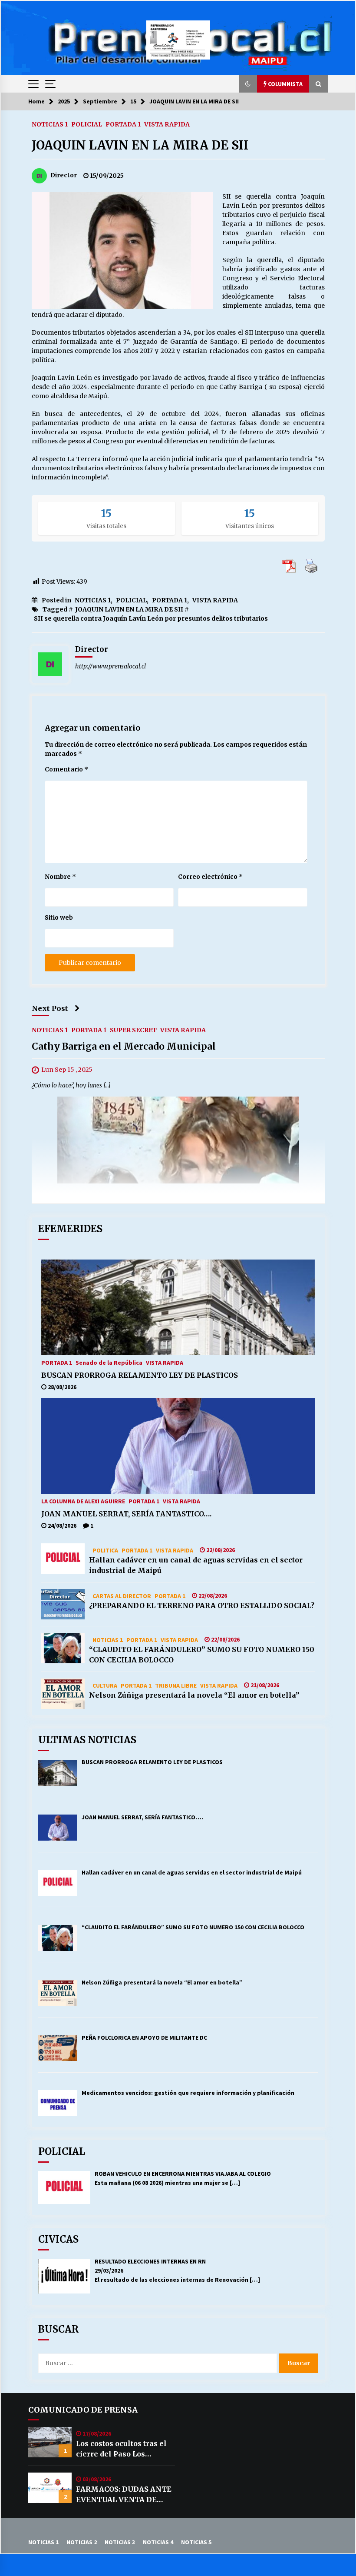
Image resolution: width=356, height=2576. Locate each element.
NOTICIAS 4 (158, 2542)
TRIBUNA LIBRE (176, 1685)
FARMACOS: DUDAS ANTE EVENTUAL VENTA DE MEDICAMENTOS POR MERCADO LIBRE (124, 2495)
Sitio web (59, 917)
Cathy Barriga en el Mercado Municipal (124, 1047)
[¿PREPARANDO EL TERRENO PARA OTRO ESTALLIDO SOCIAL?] (63, 1604)
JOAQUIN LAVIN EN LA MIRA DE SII (140, 145)
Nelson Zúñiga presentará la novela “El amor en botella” (194, 1695)
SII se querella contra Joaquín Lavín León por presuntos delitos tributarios (151, 618)
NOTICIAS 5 (196, 2542)
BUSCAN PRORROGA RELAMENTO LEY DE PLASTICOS (140, 1375)
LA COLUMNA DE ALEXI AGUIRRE (83, 1501)
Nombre (60, 877)
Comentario (66, 769)
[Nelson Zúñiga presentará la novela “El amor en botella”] (63, 1694)
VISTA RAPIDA (167, 124)
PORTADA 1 (123, 124)
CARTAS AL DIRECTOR (122, 1595)
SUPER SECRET (133, 1030)
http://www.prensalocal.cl (110, 666)
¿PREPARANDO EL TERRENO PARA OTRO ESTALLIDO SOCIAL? (202, 1605)
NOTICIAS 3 (120, 2542)
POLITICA (105, 1550)
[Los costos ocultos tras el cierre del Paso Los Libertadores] (50, 2442)
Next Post (50, 1008)
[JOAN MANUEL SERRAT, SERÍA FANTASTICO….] (178, 1446)
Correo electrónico (210, 877)
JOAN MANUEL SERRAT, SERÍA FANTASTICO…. (126, 1514)
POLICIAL (87, 124)
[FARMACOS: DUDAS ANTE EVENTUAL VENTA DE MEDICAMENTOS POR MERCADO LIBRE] (50, 2488)
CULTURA (105, 1685)
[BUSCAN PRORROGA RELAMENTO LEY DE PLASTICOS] (178, 1307)
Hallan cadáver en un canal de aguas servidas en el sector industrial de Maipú (196, 1565)
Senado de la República (109, 1362)
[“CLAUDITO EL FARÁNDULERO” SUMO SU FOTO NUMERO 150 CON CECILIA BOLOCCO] (63, 1648)
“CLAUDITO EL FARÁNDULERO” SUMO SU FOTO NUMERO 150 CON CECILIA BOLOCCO (202, 1655)
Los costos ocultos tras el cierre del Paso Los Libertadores (121, 2449)
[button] (248, 84)
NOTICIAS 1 (50, 124)
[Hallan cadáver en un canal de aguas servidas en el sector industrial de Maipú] (63, 1559)
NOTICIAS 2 (82, 2542)
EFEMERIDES (70, 1229)
